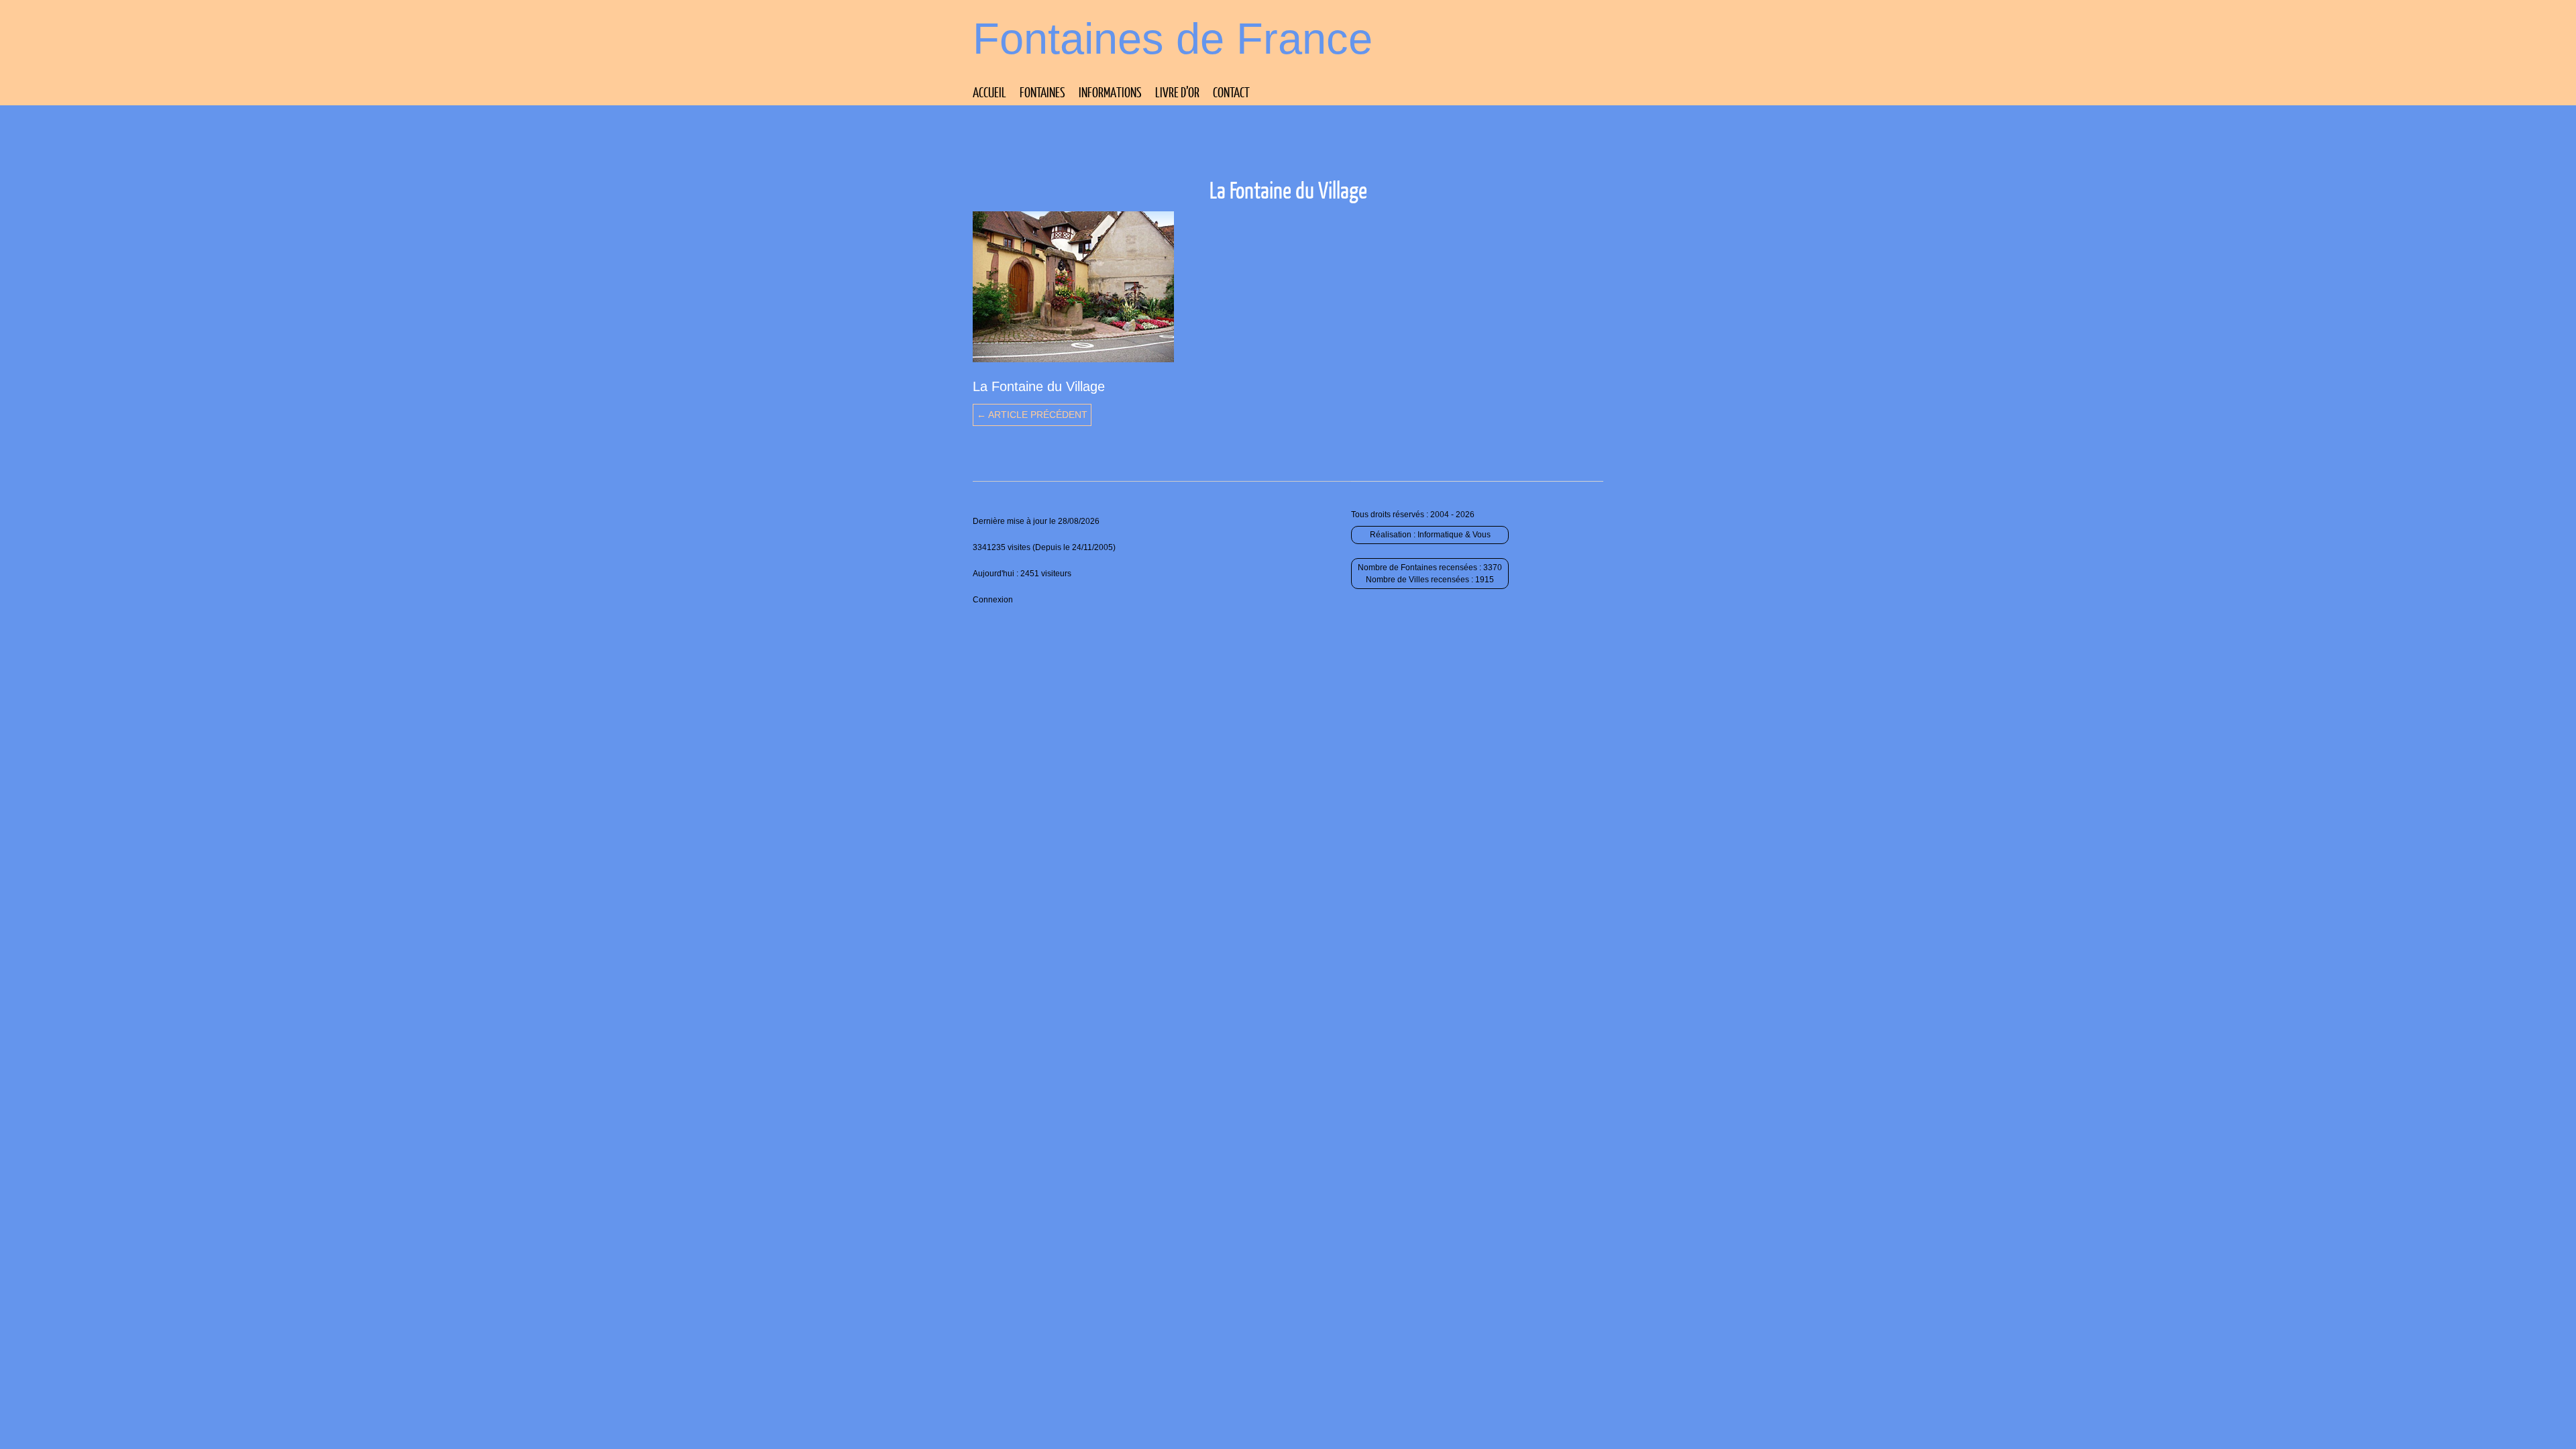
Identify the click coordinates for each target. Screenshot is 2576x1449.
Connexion (993, 600)
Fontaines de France (1173, 39)
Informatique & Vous (1454, 535)
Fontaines (1042, 92)
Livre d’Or (1177, 92)
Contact (1231, 92)
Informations (1110, 92)
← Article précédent (1032, 415)
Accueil (989, 92)
